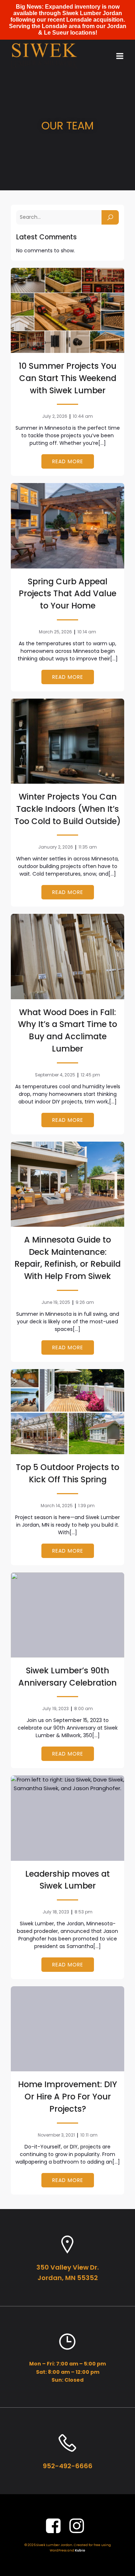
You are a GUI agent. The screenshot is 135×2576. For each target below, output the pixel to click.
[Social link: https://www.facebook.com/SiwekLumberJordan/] (56, 2526)
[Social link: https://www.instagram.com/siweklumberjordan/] (79, 2526)
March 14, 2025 (57, 1506)
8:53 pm (84, 1912)
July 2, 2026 (55, 416)
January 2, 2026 (56, 847)
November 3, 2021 (56, 2135)
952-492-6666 (68, 2466)
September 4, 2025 (55, 1075)
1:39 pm (86, 1506)
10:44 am (83, 416)
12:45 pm (90, 1075)
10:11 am (89, 2135)
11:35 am (88, 847)
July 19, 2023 (55, 1709)
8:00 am (84, 1709)
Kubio (80, 2550)
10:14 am (87, 632)
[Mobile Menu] (120, 56)
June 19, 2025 (56, 1302)
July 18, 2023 (56, 1912)
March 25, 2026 (55, 632)
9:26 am (85, 1302)
